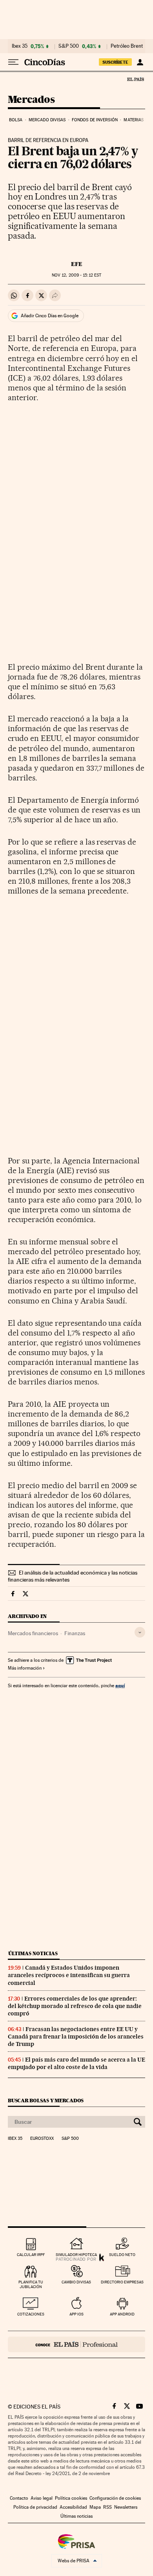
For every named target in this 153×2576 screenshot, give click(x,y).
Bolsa (16, 120)
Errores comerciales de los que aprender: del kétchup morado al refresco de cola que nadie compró (75, 2006)
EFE (77, 264)
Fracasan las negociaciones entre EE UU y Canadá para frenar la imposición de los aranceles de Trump (76, 2037)
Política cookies (71, 2498)
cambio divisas (76, 2282)
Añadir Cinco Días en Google (50, 316)
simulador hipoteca (76, 2255)
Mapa (95, 2507)
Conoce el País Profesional (76, 2344)
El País (135, 79)
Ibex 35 (20, 46)
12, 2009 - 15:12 (76, 275)
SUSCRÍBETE (115, 62)
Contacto (19, 2498)
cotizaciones (31, 2314)
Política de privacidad (35, 2507)
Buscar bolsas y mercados (46, 2101)
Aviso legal (42, 2498)
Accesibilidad (73, 2507)
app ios (76, 2314)
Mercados (31, 100)
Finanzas (75, 1633)
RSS (107, 2507)
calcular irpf (31, 2255)
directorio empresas (122, 2282)
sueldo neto (122, 2255)
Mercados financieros (33, 1633)
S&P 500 (69, 46)
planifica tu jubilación (31, 2284)
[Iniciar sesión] (140, 62)
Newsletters (126, 2507)
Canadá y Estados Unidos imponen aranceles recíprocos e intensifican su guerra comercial (69, 1975)
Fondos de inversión (95, 120)
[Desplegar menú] (13, 62)
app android (122, 2314)
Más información (25, 1668)
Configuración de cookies (115, 2498)
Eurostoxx (42, 2139)
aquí (120, 1685)
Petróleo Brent (127, 46)
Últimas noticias (33, 1953)
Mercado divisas (47, 120)
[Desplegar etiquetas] (140, 1632)
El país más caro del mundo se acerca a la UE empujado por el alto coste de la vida (76, 2063)
